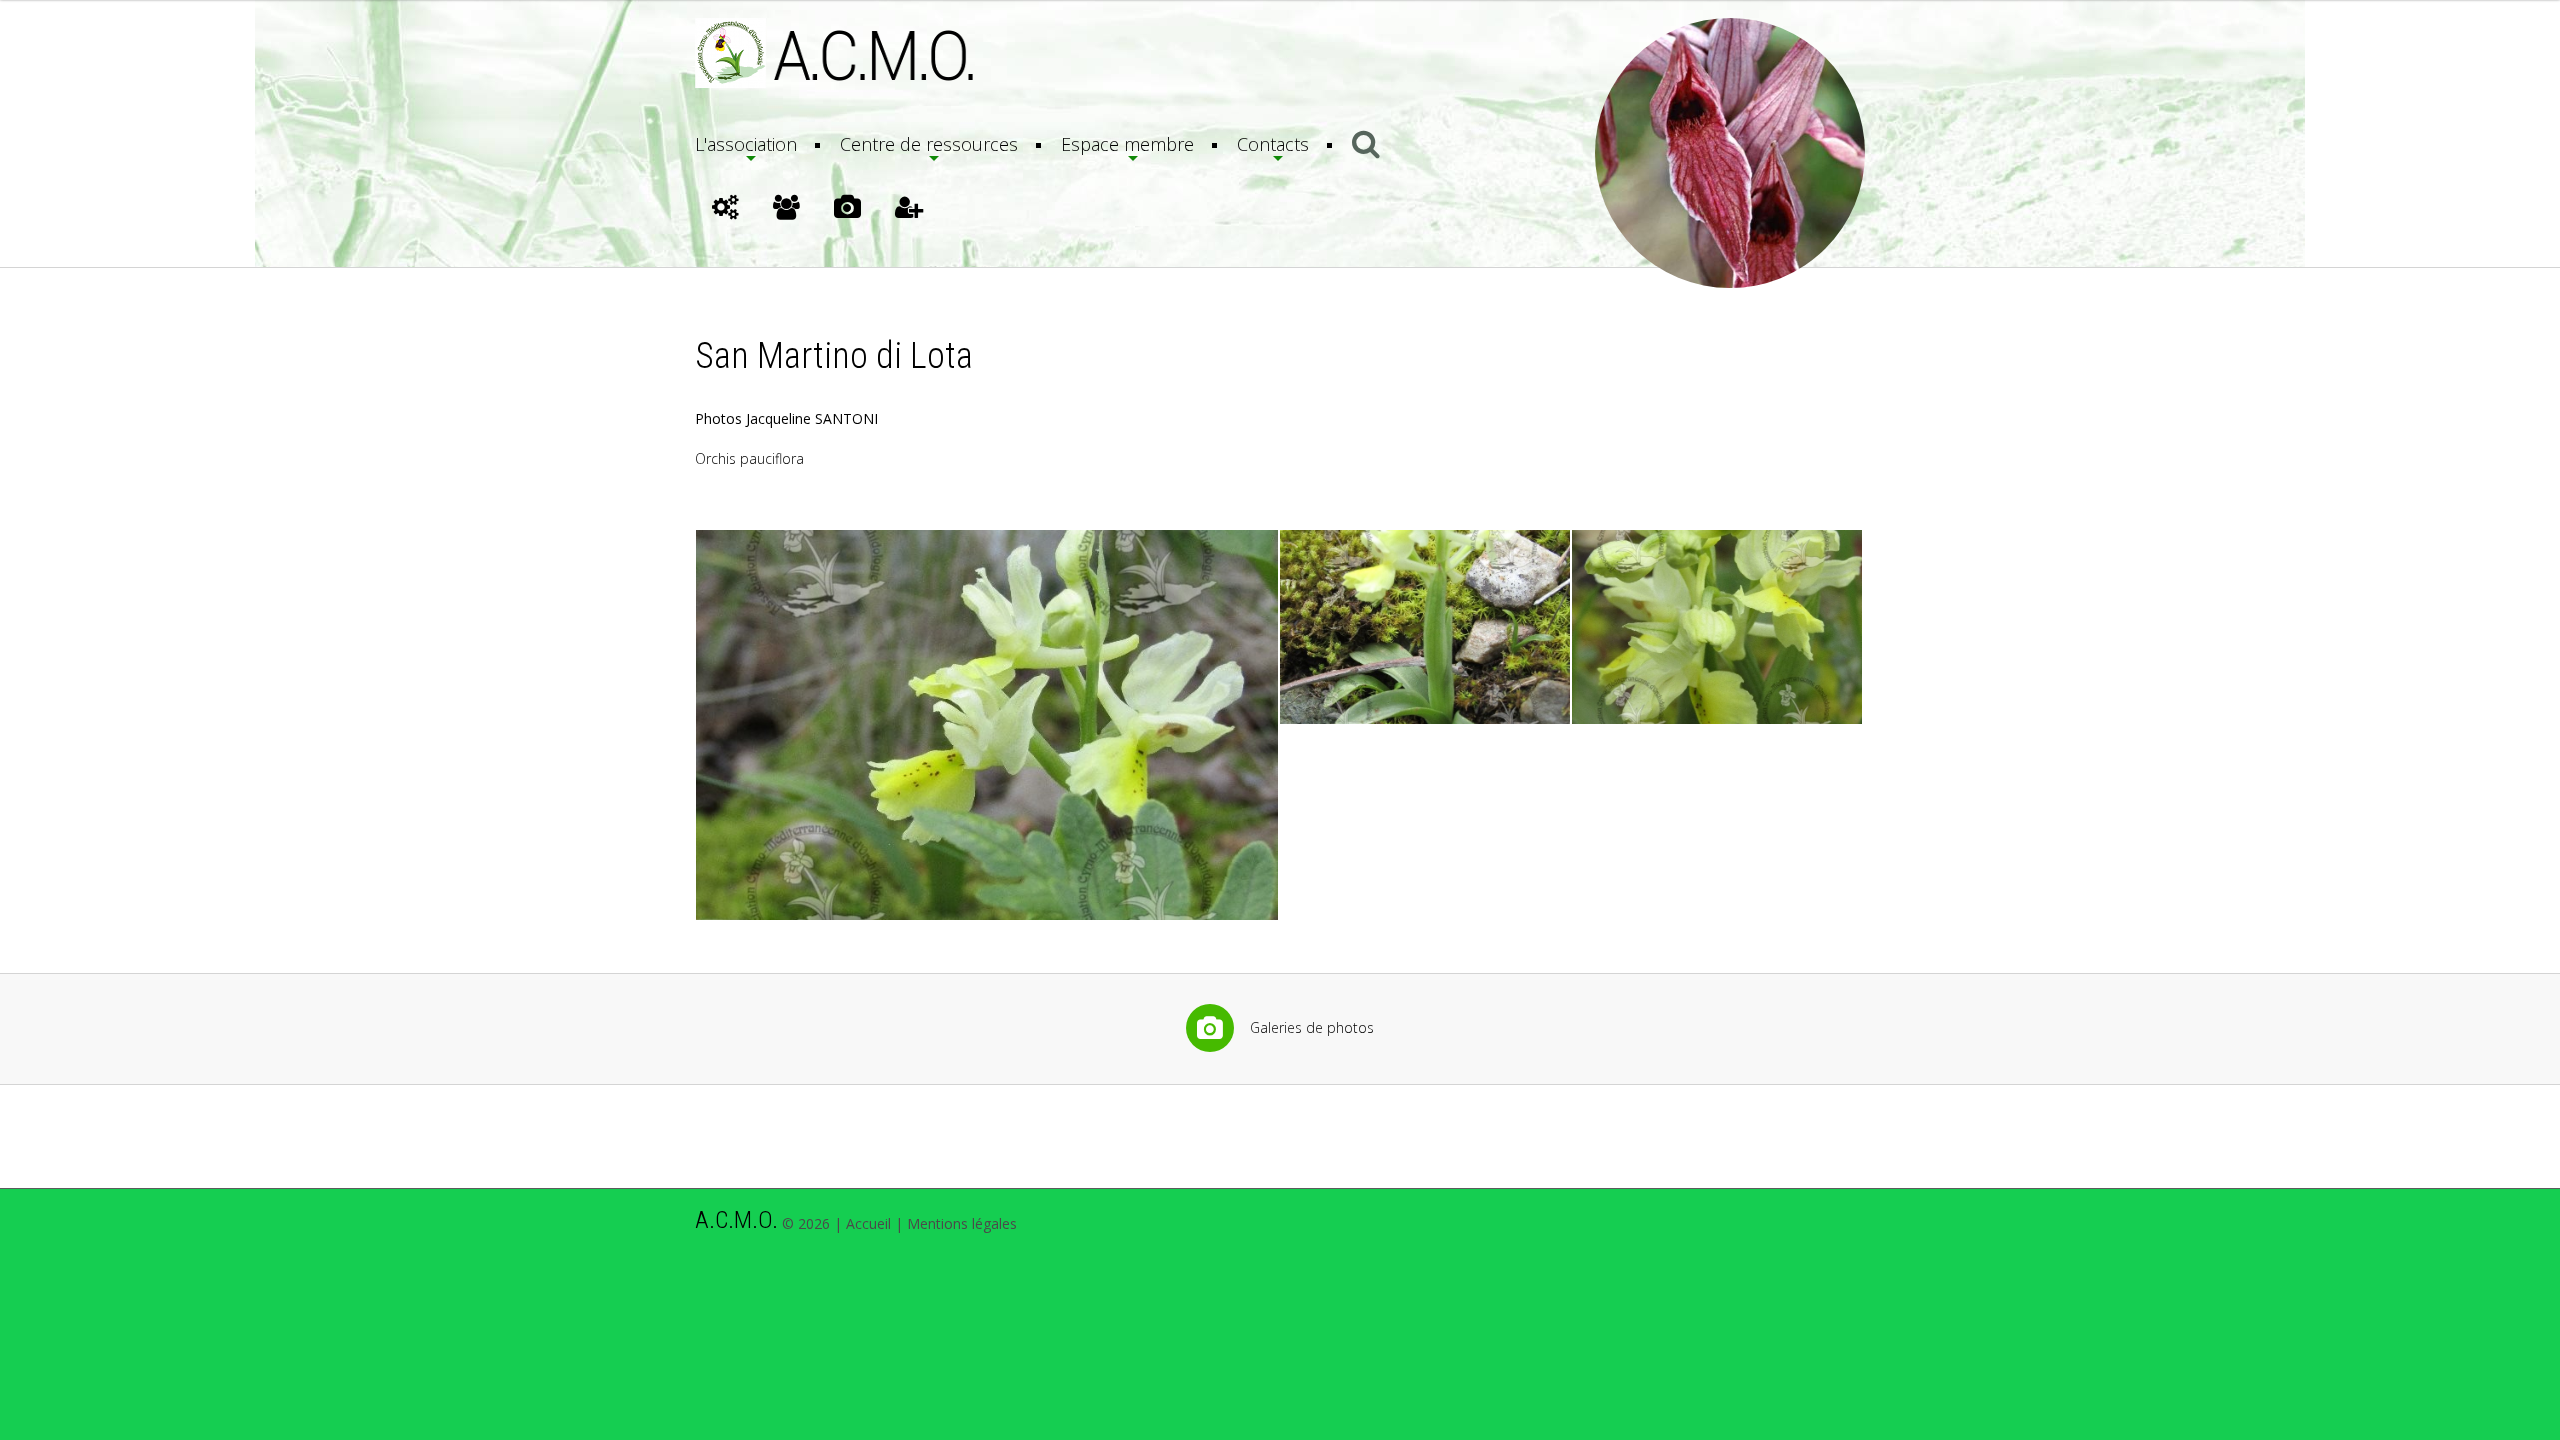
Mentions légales (962, 1223)
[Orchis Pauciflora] (987, 725)
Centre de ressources (929, 144)
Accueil (868, 1223)
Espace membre (1127, 144)
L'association (746, 144)
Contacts (1273, 144)
